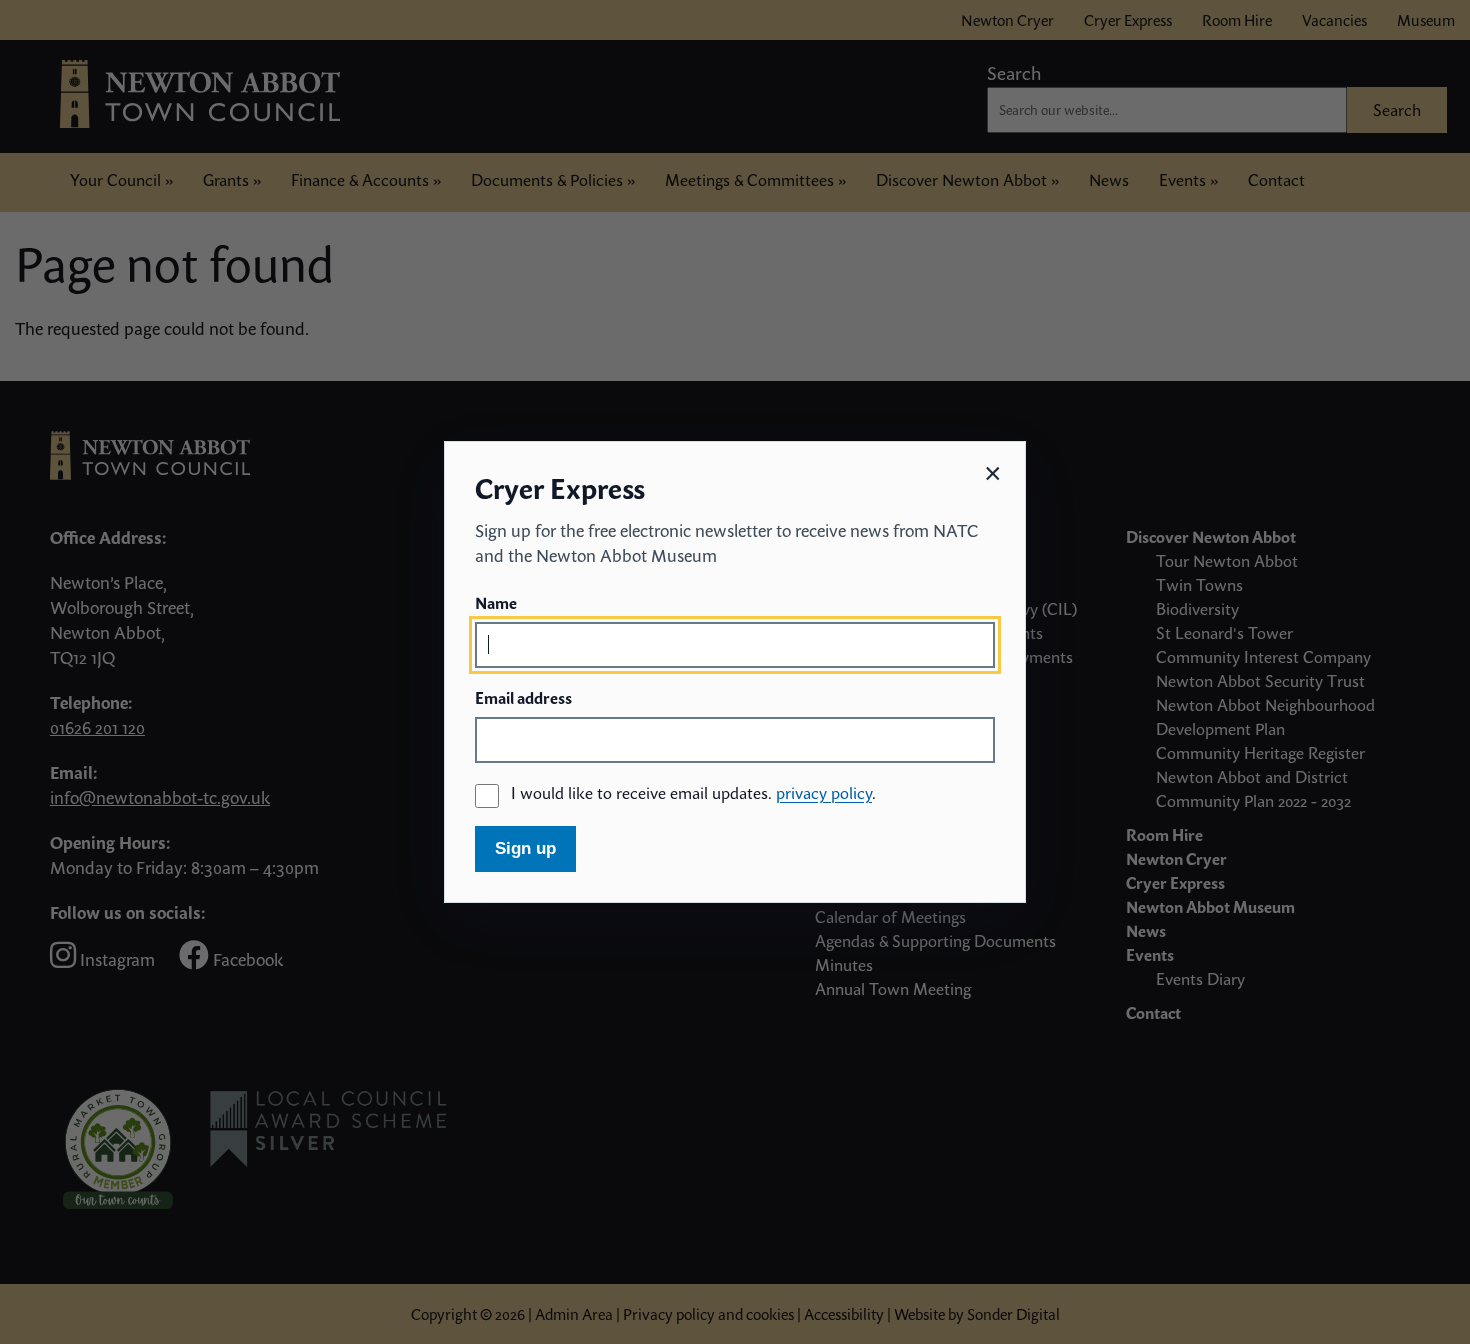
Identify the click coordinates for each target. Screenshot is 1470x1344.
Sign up (525, 848)
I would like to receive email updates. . (693, 793)
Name (496, 603)
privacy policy (824, 793)
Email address (523, 698)
